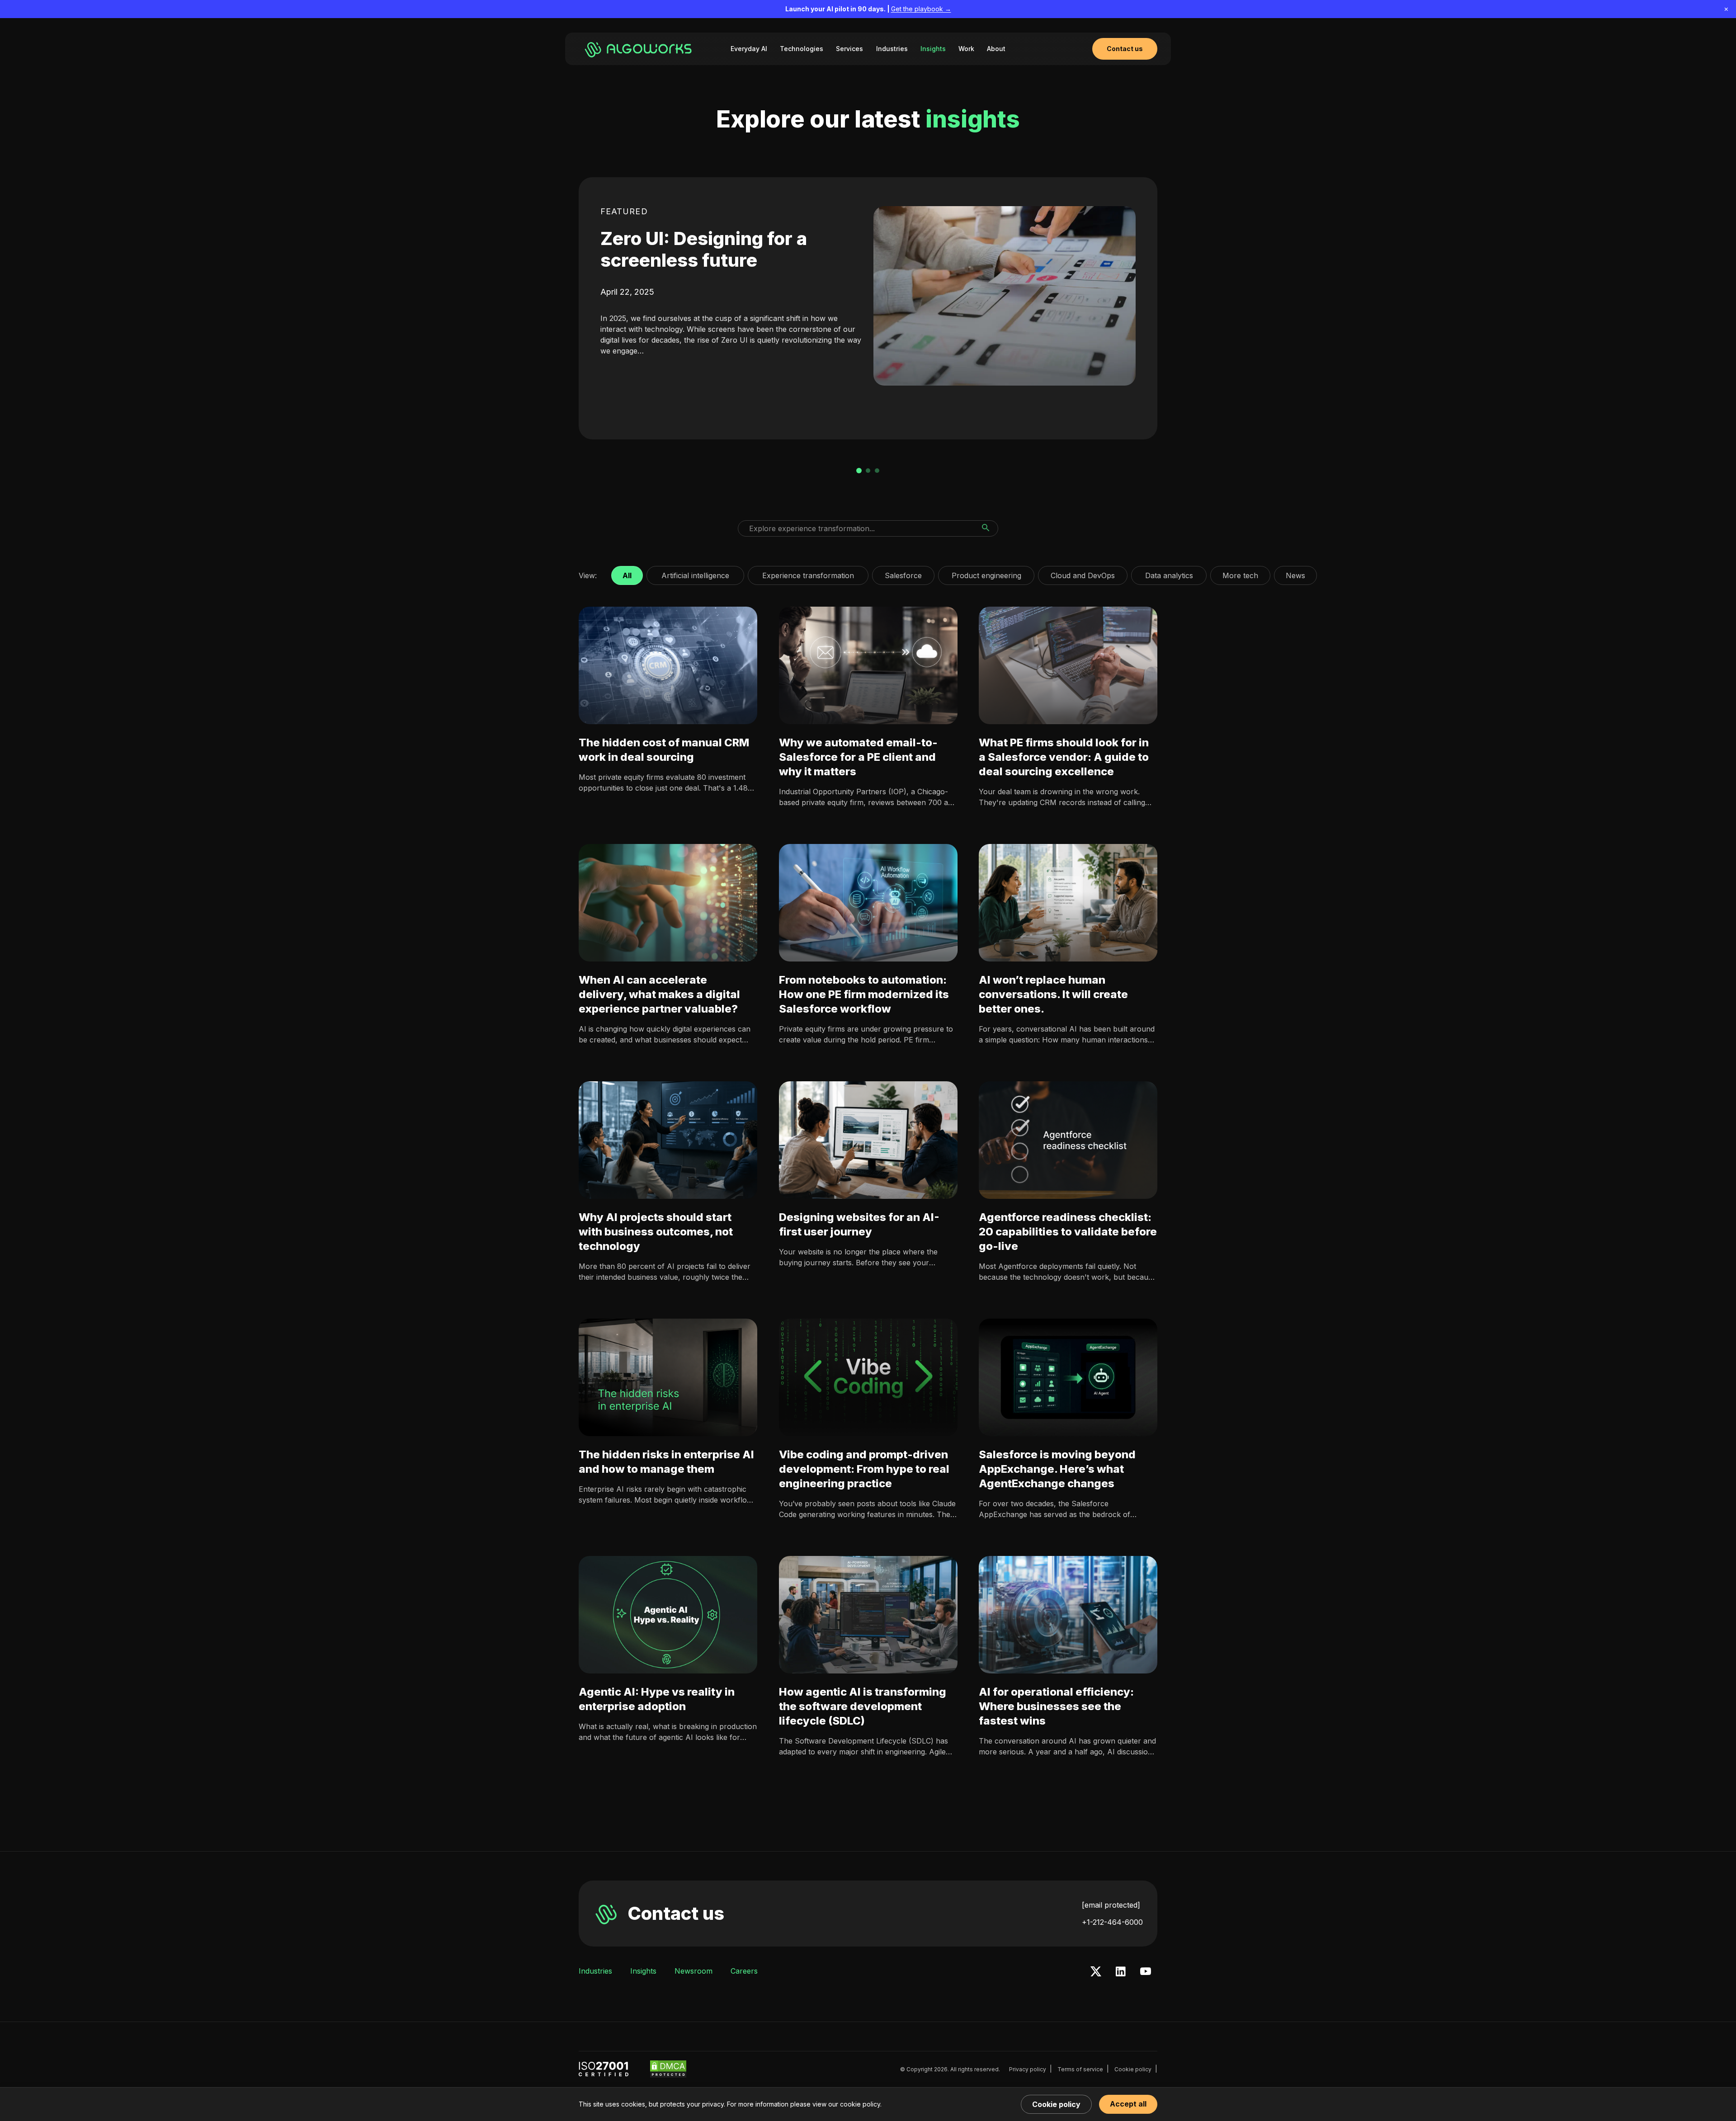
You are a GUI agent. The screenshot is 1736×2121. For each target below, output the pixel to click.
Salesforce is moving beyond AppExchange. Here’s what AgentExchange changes (1057, 1469)
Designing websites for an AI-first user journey (859, 1224)
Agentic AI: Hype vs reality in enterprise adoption (657, 1699)
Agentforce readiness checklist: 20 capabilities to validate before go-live (1068, 1232)
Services (849, 49)
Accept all (1128, 2104)
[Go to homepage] (640, 49)
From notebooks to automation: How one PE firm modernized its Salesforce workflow (864, 994)
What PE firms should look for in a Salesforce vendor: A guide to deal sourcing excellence (1064, 757)
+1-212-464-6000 (1112, 1922)
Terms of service (1080, 2069)
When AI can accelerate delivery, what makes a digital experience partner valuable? (659, 994)
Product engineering (986, 573)
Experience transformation (808, 573)
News (1295, 573)
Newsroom (693, 1971)
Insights (933, 49)
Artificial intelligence (695, 573)
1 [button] (859, 471)
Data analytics (1169, 573)
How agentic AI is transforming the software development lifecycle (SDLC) (863, 1706)
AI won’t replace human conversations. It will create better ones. (1053, 994)
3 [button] (877, 471)
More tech (1240, 573)
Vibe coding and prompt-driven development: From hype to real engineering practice (864, 1469)
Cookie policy (1133, 2069)
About (996, 49)
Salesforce (903, 573)
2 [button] (868, 471)
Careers (744, 1971)
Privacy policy (1028, 2069)
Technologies (802, 49)
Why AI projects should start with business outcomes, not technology (656, 1232)
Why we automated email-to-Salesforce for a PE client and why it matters (858, 757)
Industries (892, 49)
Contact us (676, 1913)
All (627, 573)
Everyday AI (749, 49)
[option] (868, 308)
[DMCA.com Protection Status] (668, 2069)
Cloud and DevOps (1083, 573)
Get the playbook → (921, 9)
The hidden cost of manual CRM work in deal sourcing (664, 750)
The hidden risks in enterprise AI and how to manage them (666, 1462)
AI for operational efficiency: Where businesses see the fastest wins (1056, 1706)
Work (966, 49)
